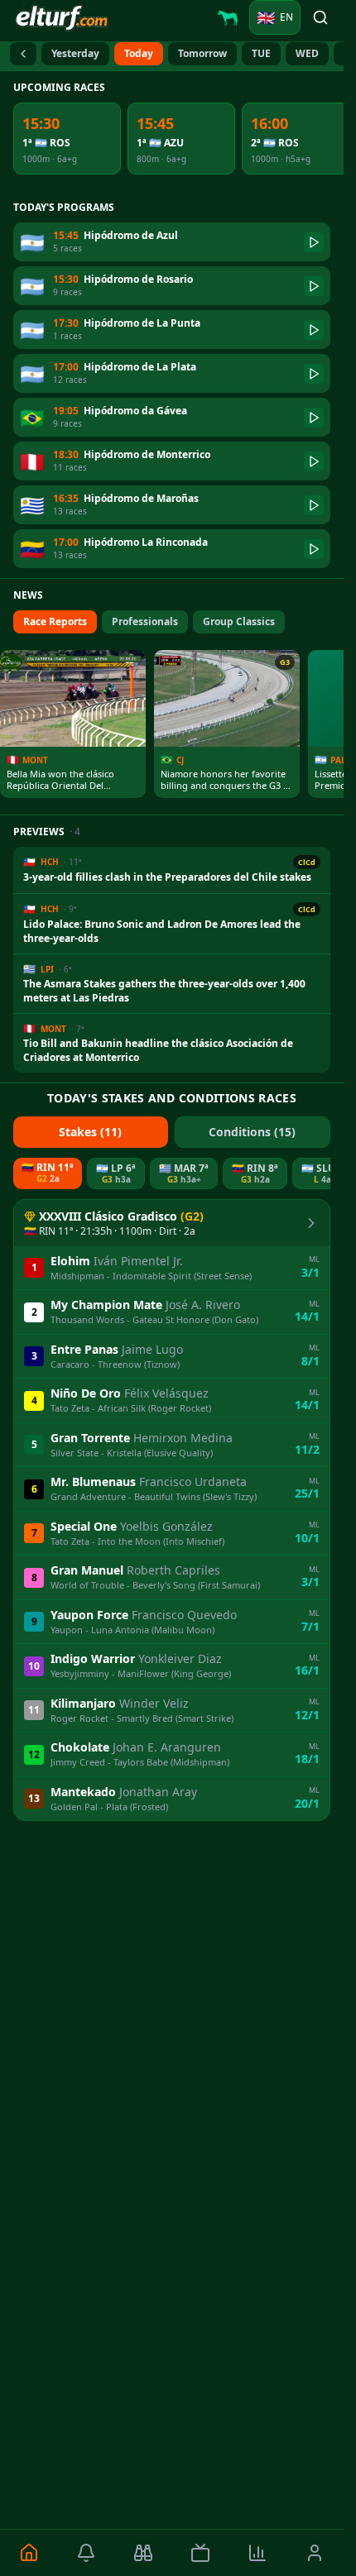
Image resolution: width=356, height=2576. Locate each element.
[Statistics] (258, 2553)
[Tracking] (143, 2553)
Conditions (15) (252, 1132)
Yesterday (75, 53)
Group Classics (239, 621)
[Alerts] (86, 2553)
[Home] (29, 2553)
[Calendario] (23, 54)
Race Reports (55, 621)
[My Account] (315, 2553)
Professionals (145, 621)
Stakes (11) (90, 1132)
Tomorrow (202, 53)
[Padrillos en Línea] (228, 17)
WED (307, 53)
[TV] (200, 2553)
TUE (261, 53)
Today (139, 53)
